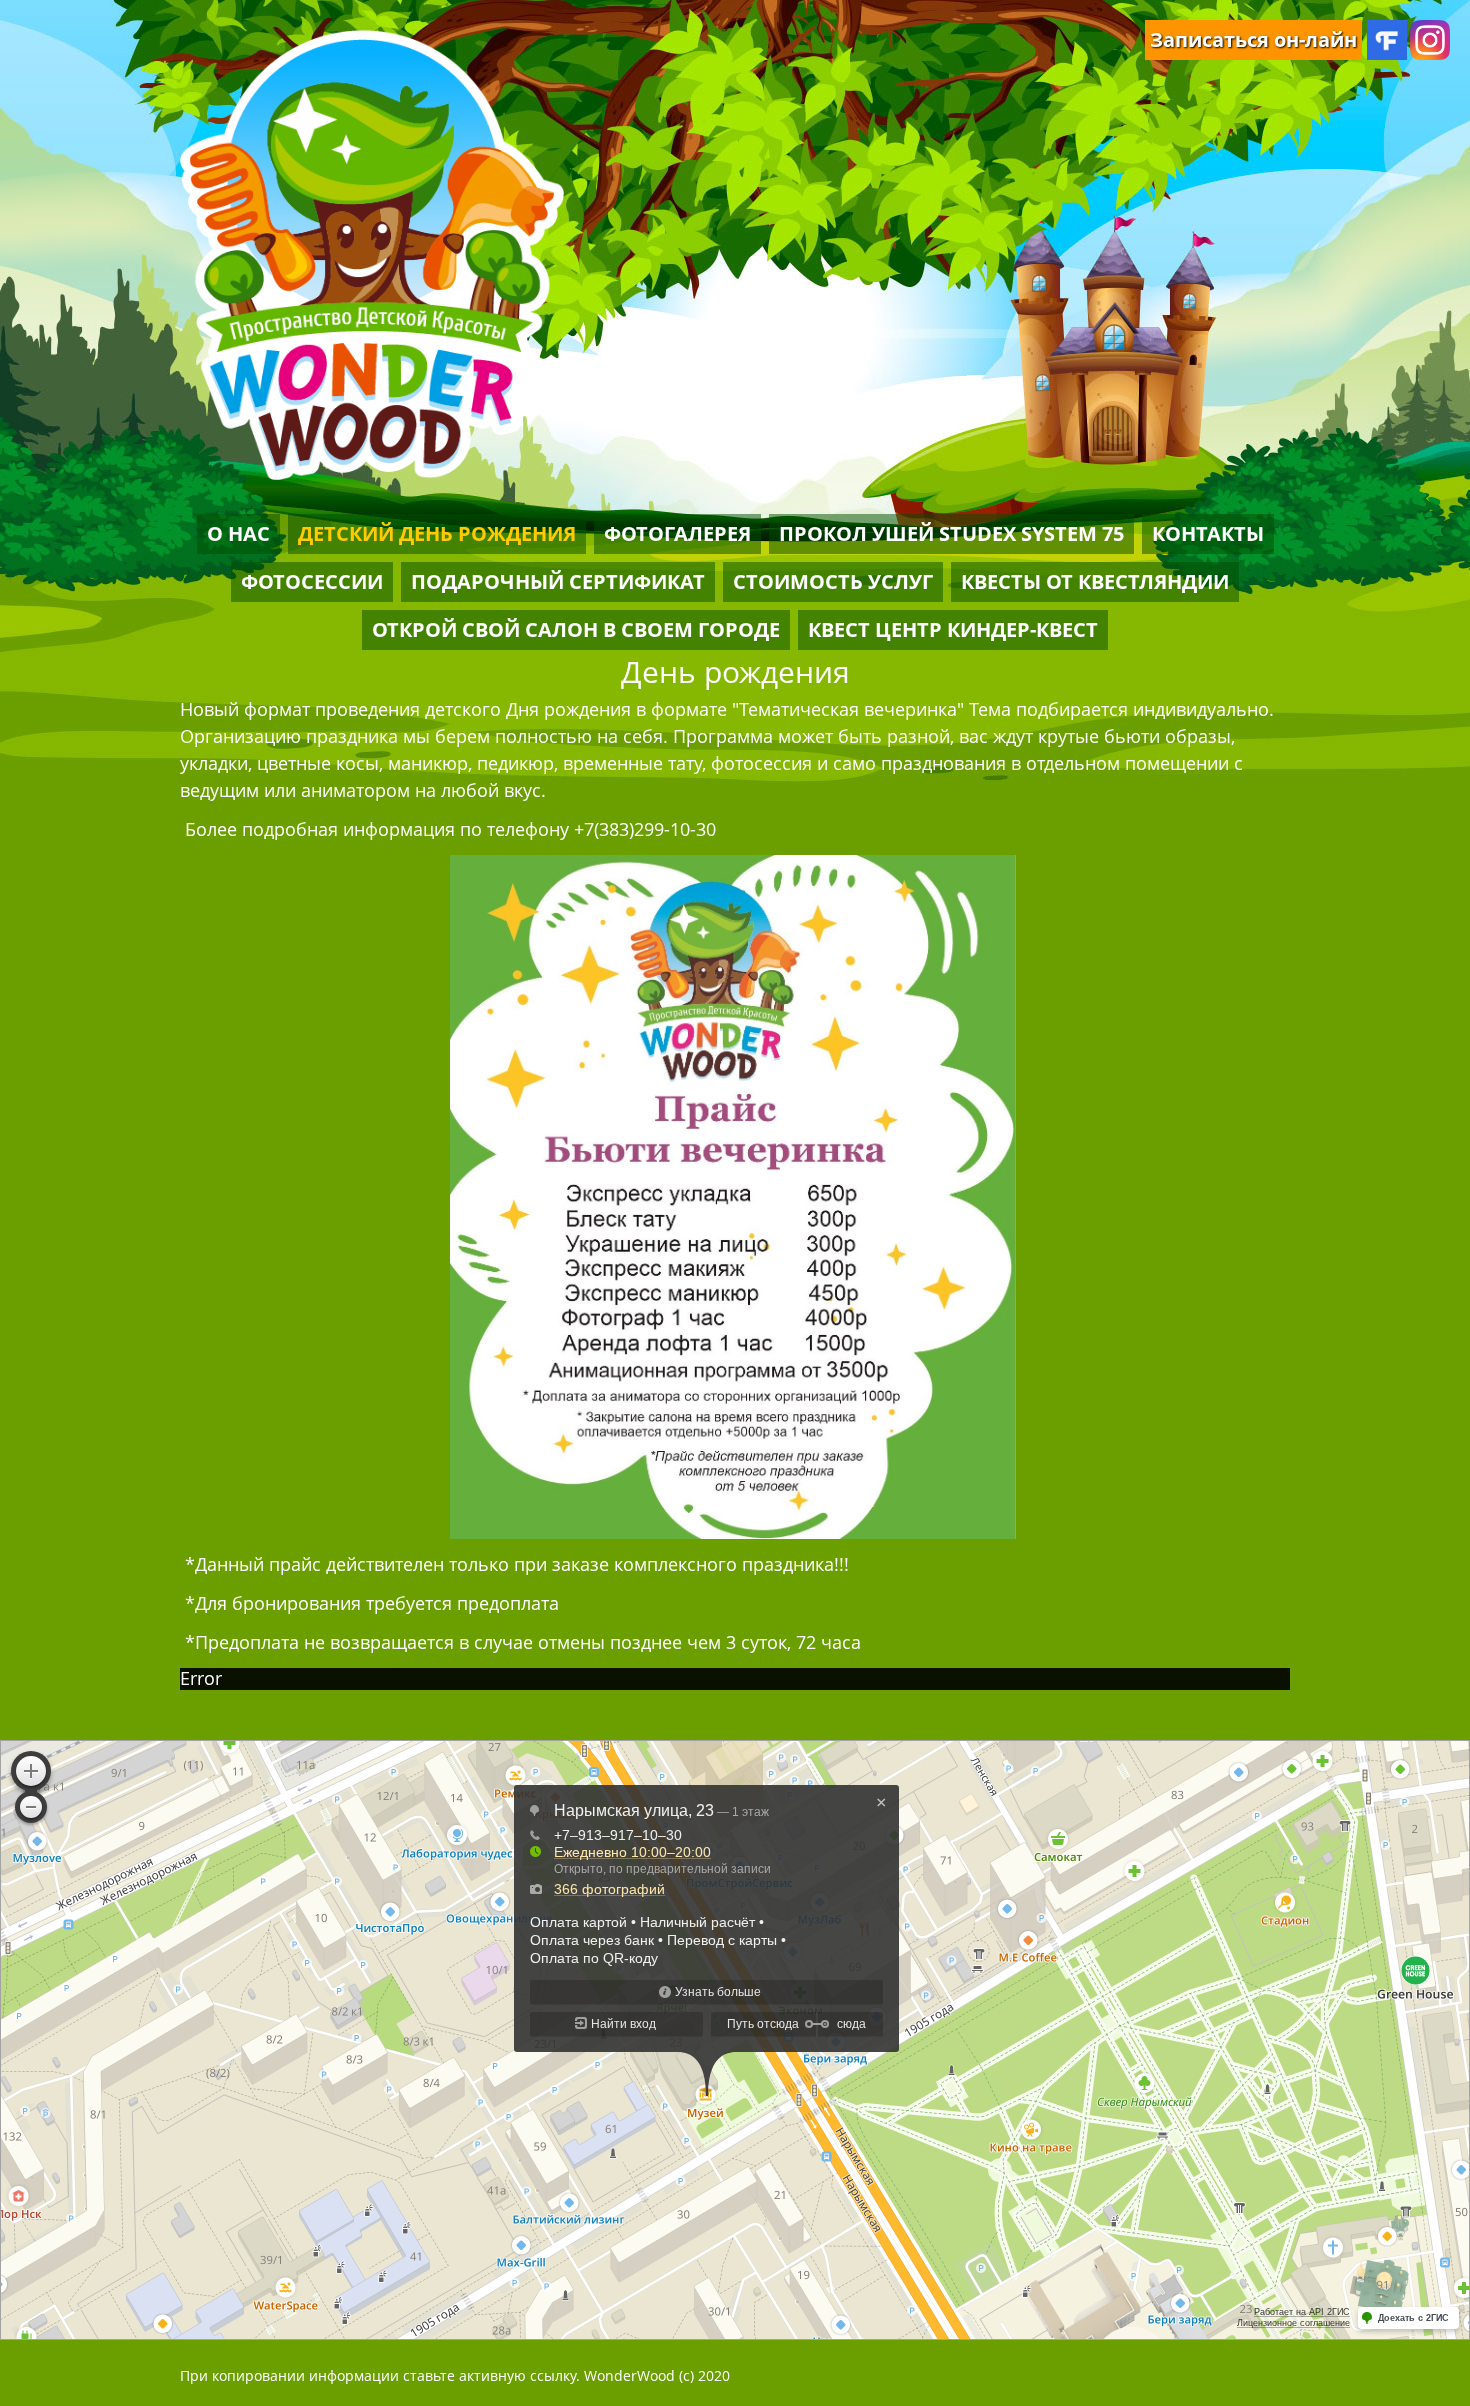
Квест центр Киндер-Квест (953, 629)
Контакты (1208, 533)
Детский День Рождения (437, 533)
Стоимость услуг (833, 581)
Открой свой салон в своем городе (576, 629)
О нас (238, 533)
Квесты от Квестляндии (1095, 581)
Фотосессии (312, 581)
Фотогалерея (677, 533)
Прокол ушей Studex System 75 (951, 533)
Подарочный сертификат (558, 581)
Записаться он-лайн (1253, 39)
